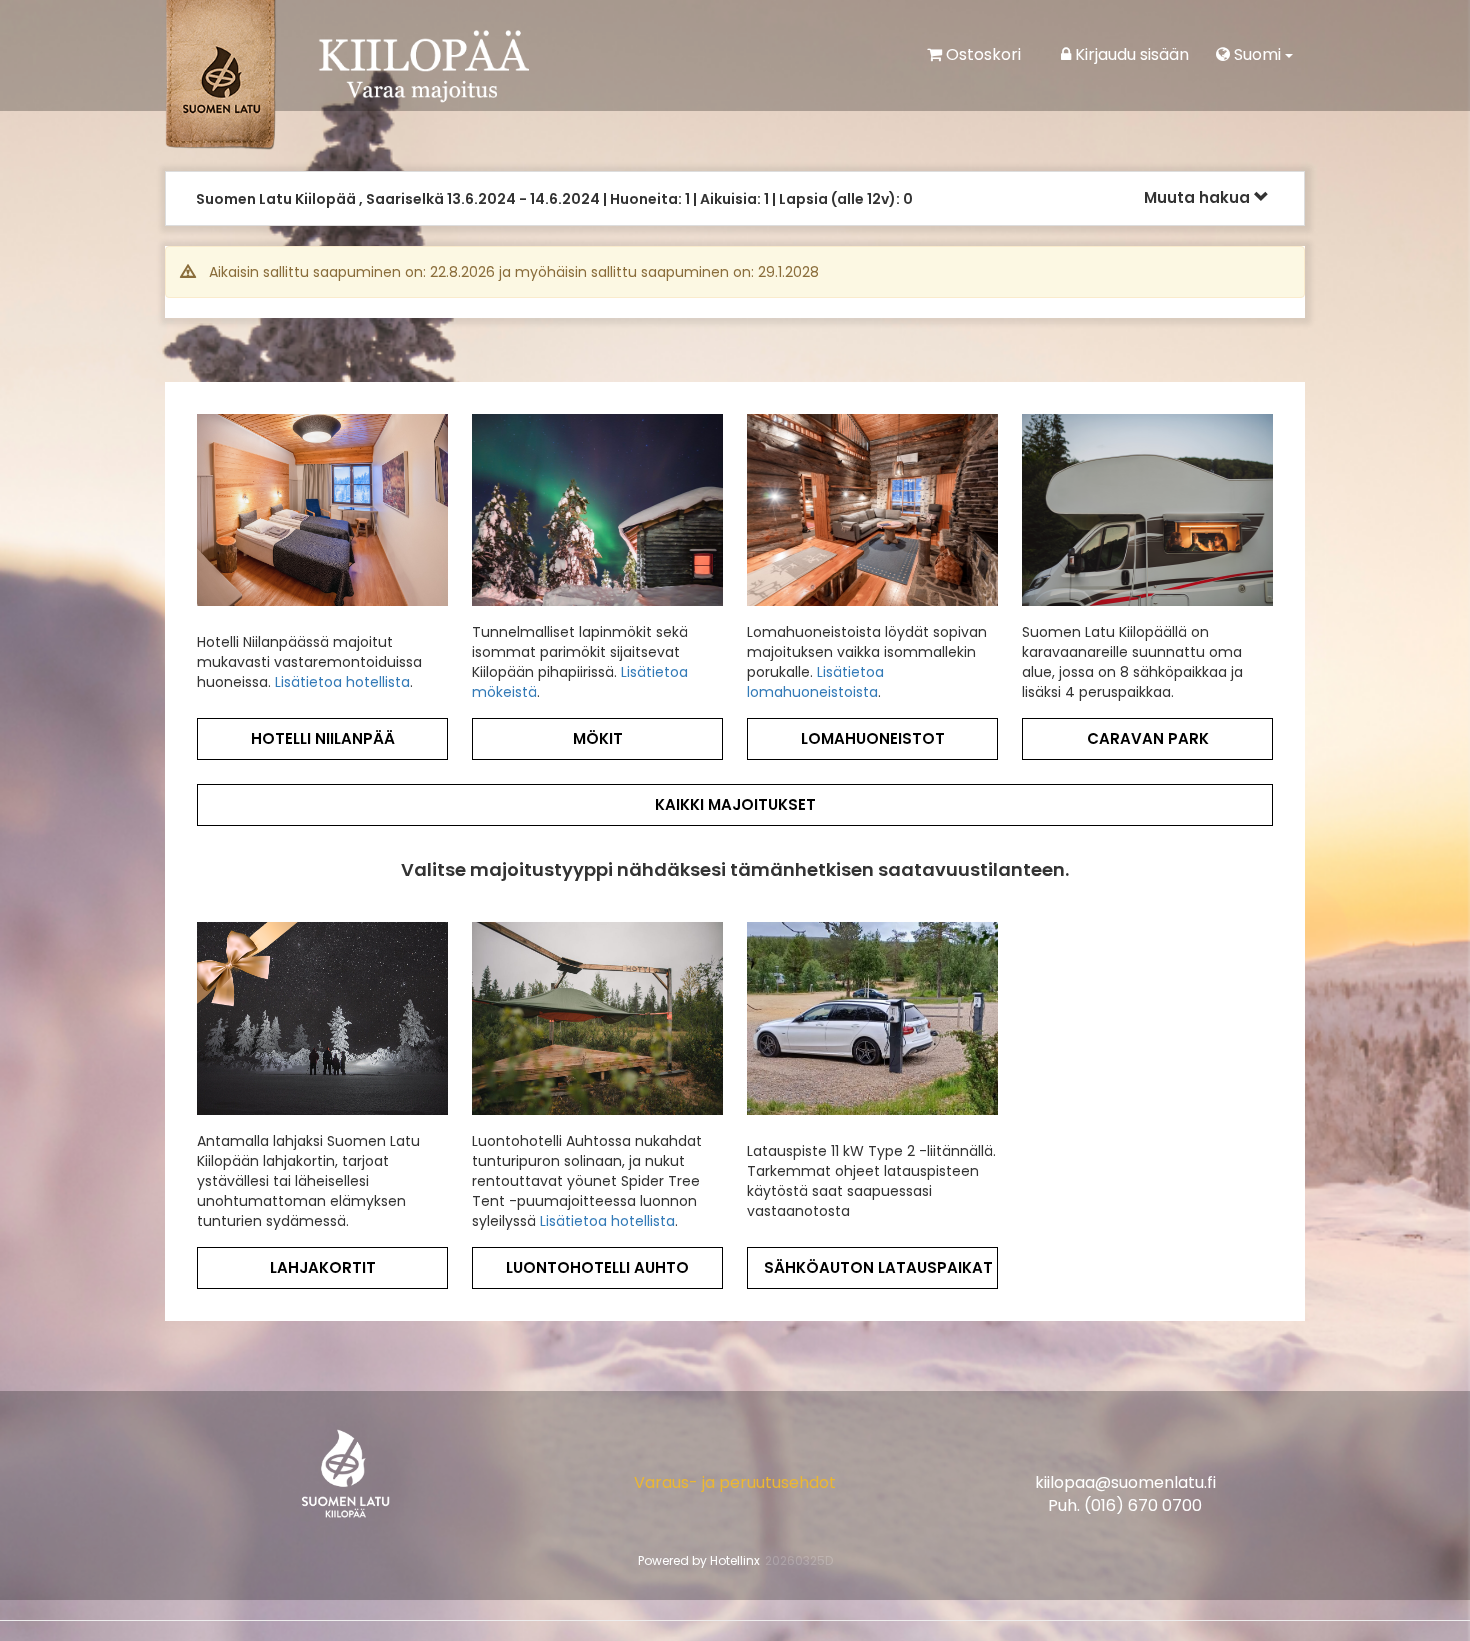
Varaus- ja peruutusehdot (735, 1492)
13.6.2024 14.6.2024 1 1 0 (554, 199)
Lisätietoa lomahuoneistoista (815, 692)
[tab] (735, 203)
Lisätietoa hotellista (342, 692)
